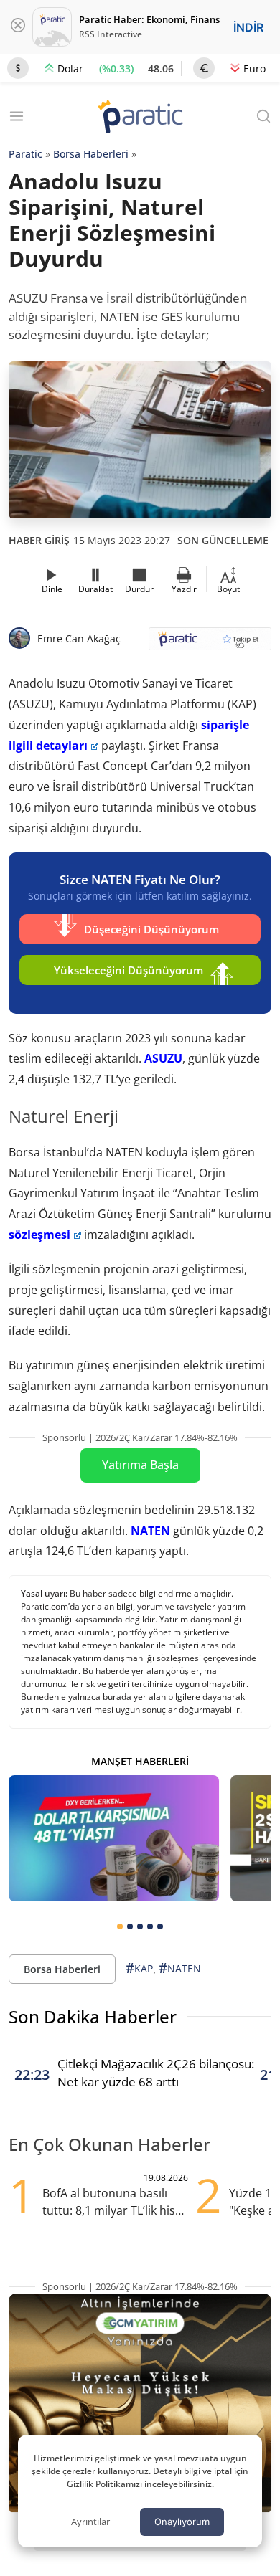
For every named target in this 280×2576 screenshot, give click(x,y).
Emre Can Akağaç (79, 638)
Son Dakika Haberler (93, 2016)
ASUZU (163, 1058)
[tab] (120, 1926)
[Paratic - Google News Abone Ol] (210, 643)
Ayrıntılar (90, 2522)
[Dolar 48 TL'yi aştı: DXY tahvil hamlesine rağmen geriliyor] (114, 1838)
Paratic (25, 154)
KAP (139, 1968)
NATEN (150, 1531)
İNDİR (248, 27)
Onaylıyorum (182, 2522)
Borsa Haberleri (91, 154)
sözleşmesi (39, 1235)
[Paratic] (140, 118)
